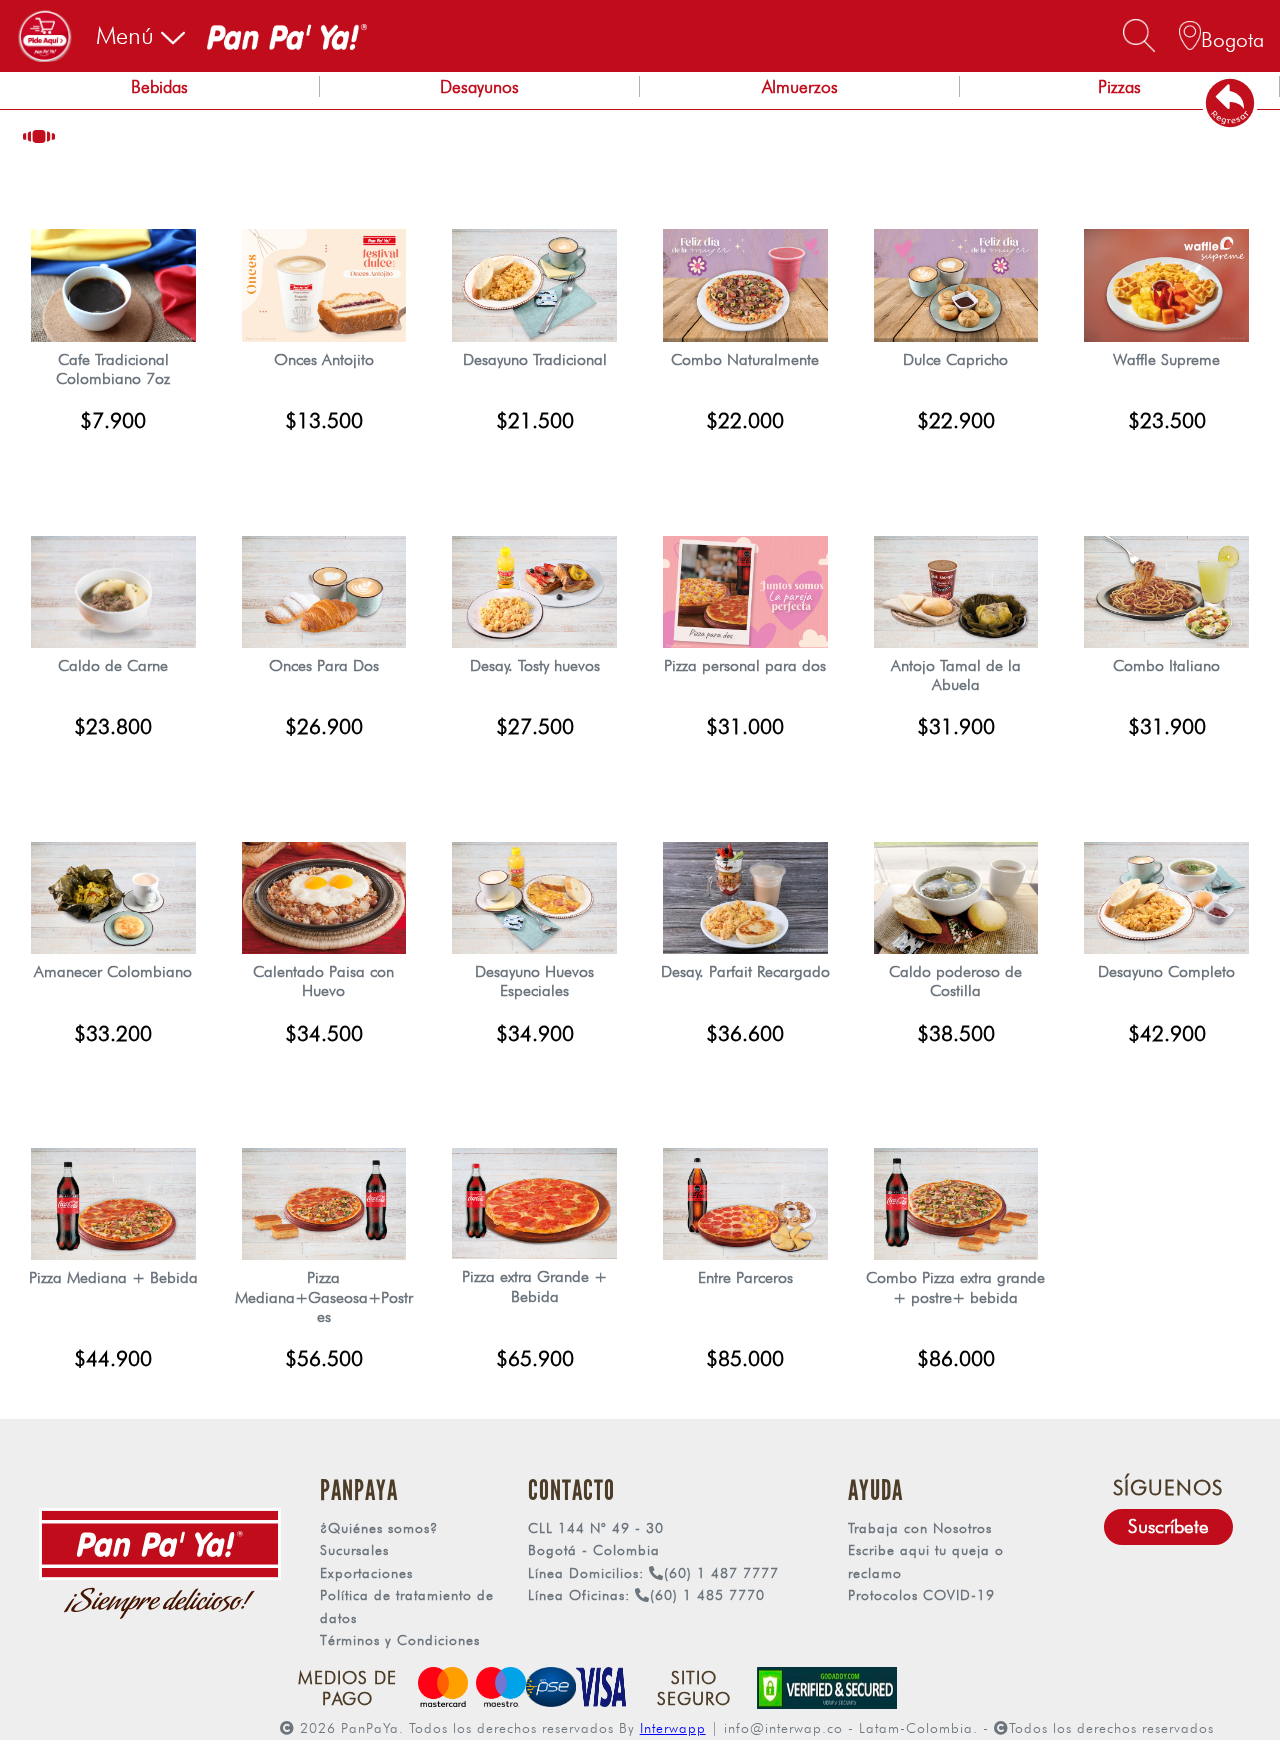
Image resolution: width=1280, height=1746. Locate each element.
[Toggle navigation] (45, 35)
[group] (160, 90)
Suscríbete (1168, 1526)
